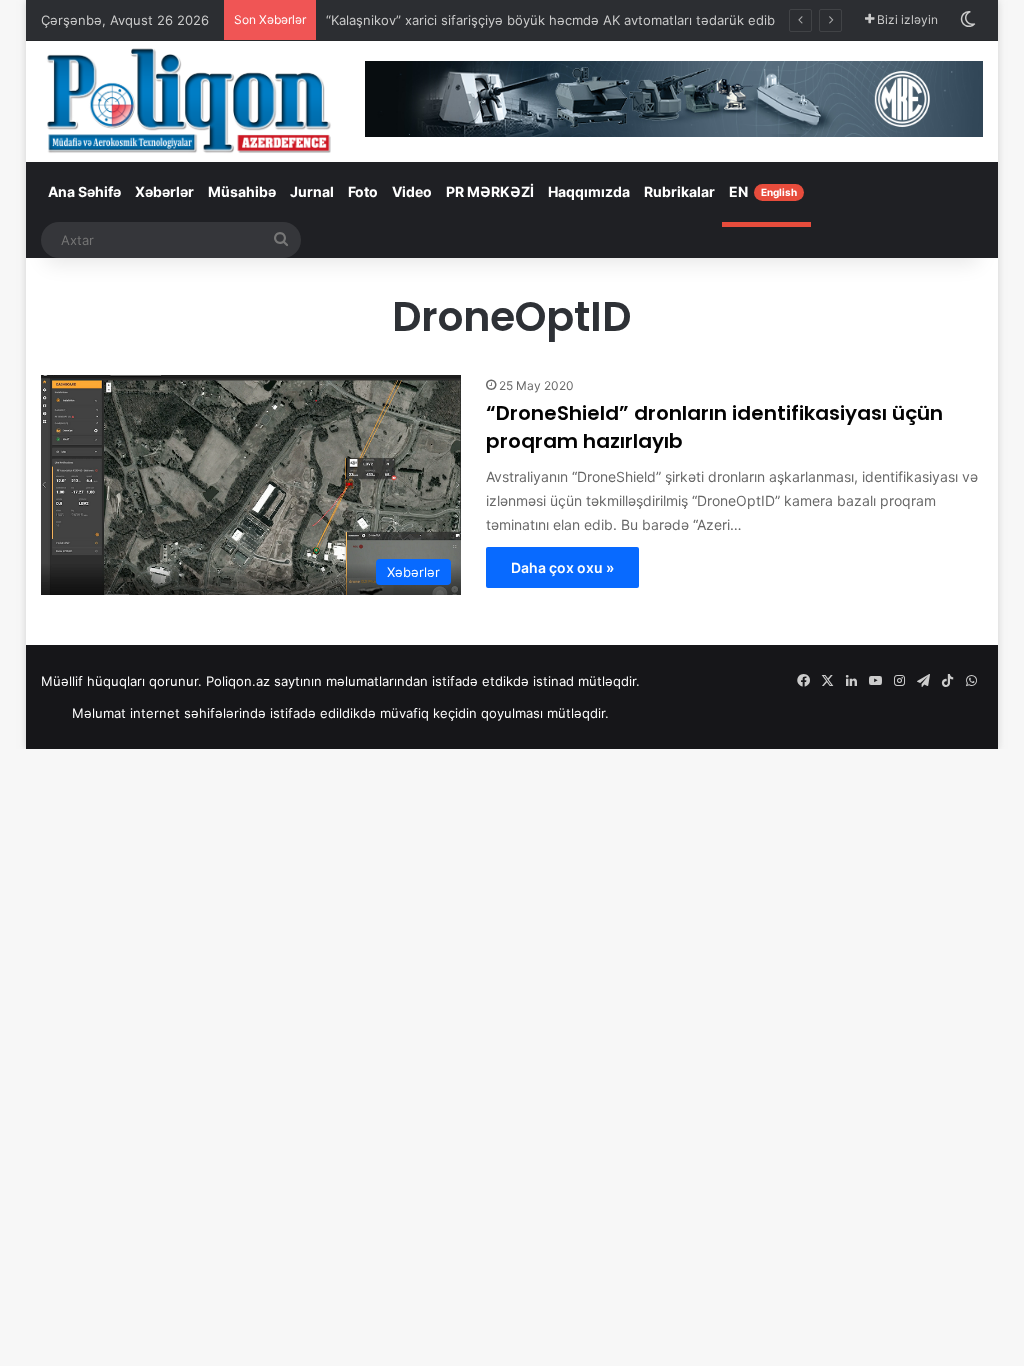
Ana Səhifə (84, 191)
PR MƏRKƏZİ (490, 191)
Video (412, 191)
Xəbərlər (164, 191)
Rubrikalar (679, 191)
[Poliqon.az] (188, 99)
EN (763, 191)
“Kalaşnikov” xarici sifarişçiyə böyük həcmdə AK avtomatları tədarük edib (550, 20)
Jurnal (312, 191)
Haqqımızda (589, 191)
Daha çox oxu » (562, 567)
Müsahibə (242, 191)
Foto (363, 191)
